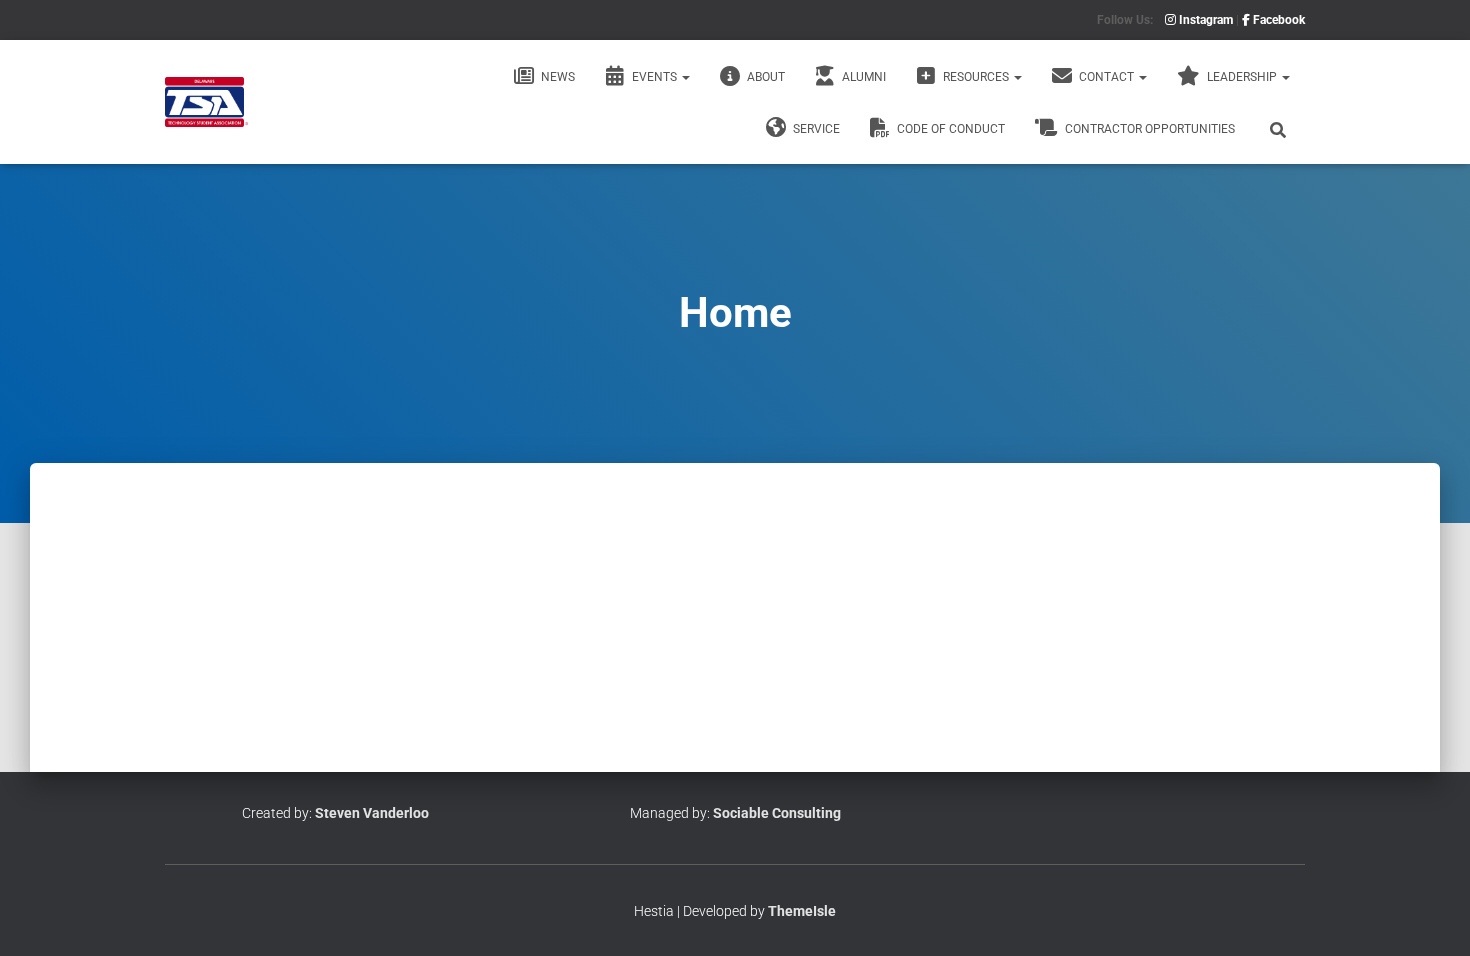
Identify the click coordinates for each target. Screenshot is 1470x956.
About (764, 77)
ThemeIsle (802, 911)
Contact (1106, 77)
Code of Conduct (949, 129)
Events (654, 77)
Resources (976, 77)
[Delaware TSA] (206, 102)
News (556, 77)
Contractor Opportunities (1148, 129)
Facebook (1277, 20)
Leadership (1242, 77)
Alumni (862, 77)
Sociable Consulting (777, 813)
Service (815, 129)
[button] (685, 77)
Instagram (1204, 20)
